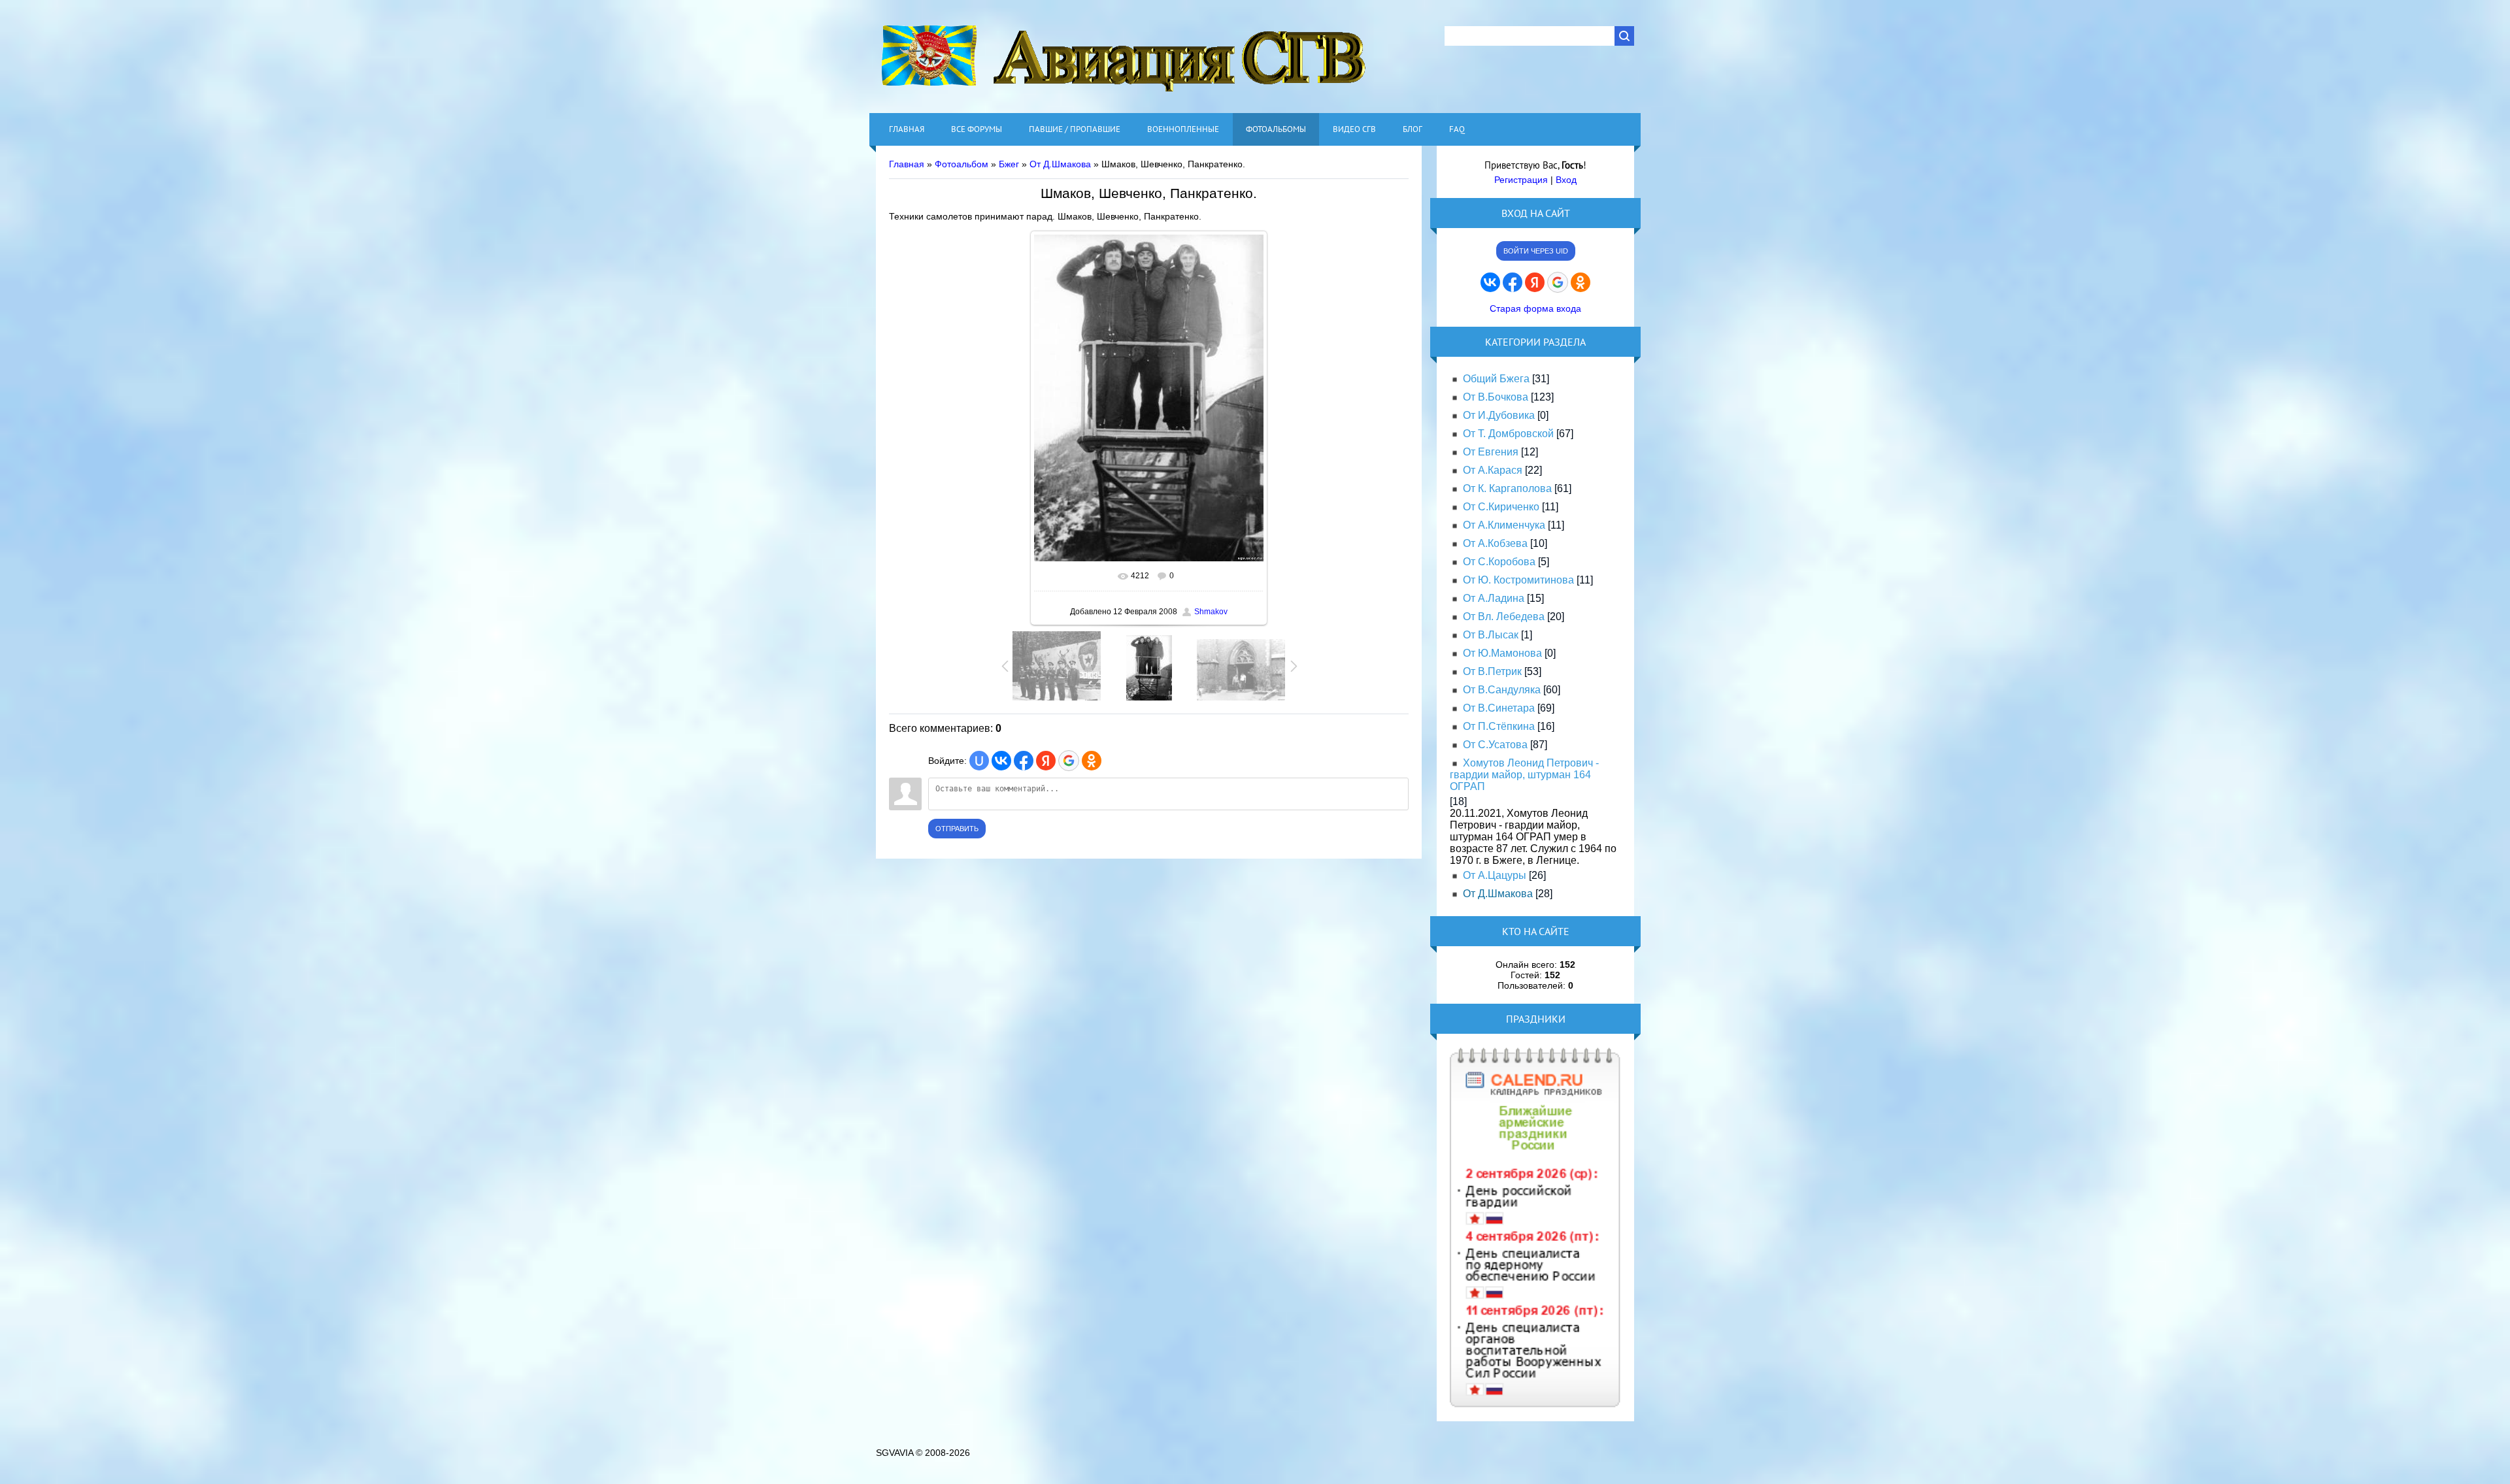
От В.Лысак (1491, 635)
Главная (907, 164)
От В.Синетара (1499, 708)
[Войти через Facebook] (1024, 761)
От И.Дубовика (1499, 415)
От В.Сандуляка (1502, 690)
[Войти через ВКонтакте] (1001, 761)
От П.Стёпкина (1499, 726)
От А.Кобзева (1495, 543)
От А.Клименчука (1504, 525)
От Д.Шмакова (1060, 164)
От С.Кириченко (1501, 507)
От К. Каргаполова (1507, 488)
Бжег (1009, 164)
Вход (1566, 180)
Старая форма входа (1535, 308)
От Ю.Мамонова (1502, 653)
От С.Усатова (1495, 745)
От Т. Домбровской (1508, 434)
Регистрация (1521, 180)
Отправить (957, 829)
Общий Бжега (1496, 379)
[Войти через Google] (1069, 761)
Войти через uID (1536, 251)
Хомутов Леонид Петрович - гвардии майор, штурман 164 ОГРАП (1524, 775)
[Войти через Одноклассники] (1092, 761)
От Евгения (1491, 452)
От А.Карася (1493, 470)
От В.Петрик (1492, 671)
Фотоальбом (962, 164)
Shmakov (1211, 612)
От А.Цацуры (1495, 875)
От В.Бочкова (1496, 397)
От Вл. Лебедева (1504, 617)
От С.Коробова (1499, 562)
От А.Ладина (1494, 598)
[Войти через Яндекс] (1046, 761)
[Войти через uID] (979, 761)
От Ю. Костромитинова (1518, 580)
